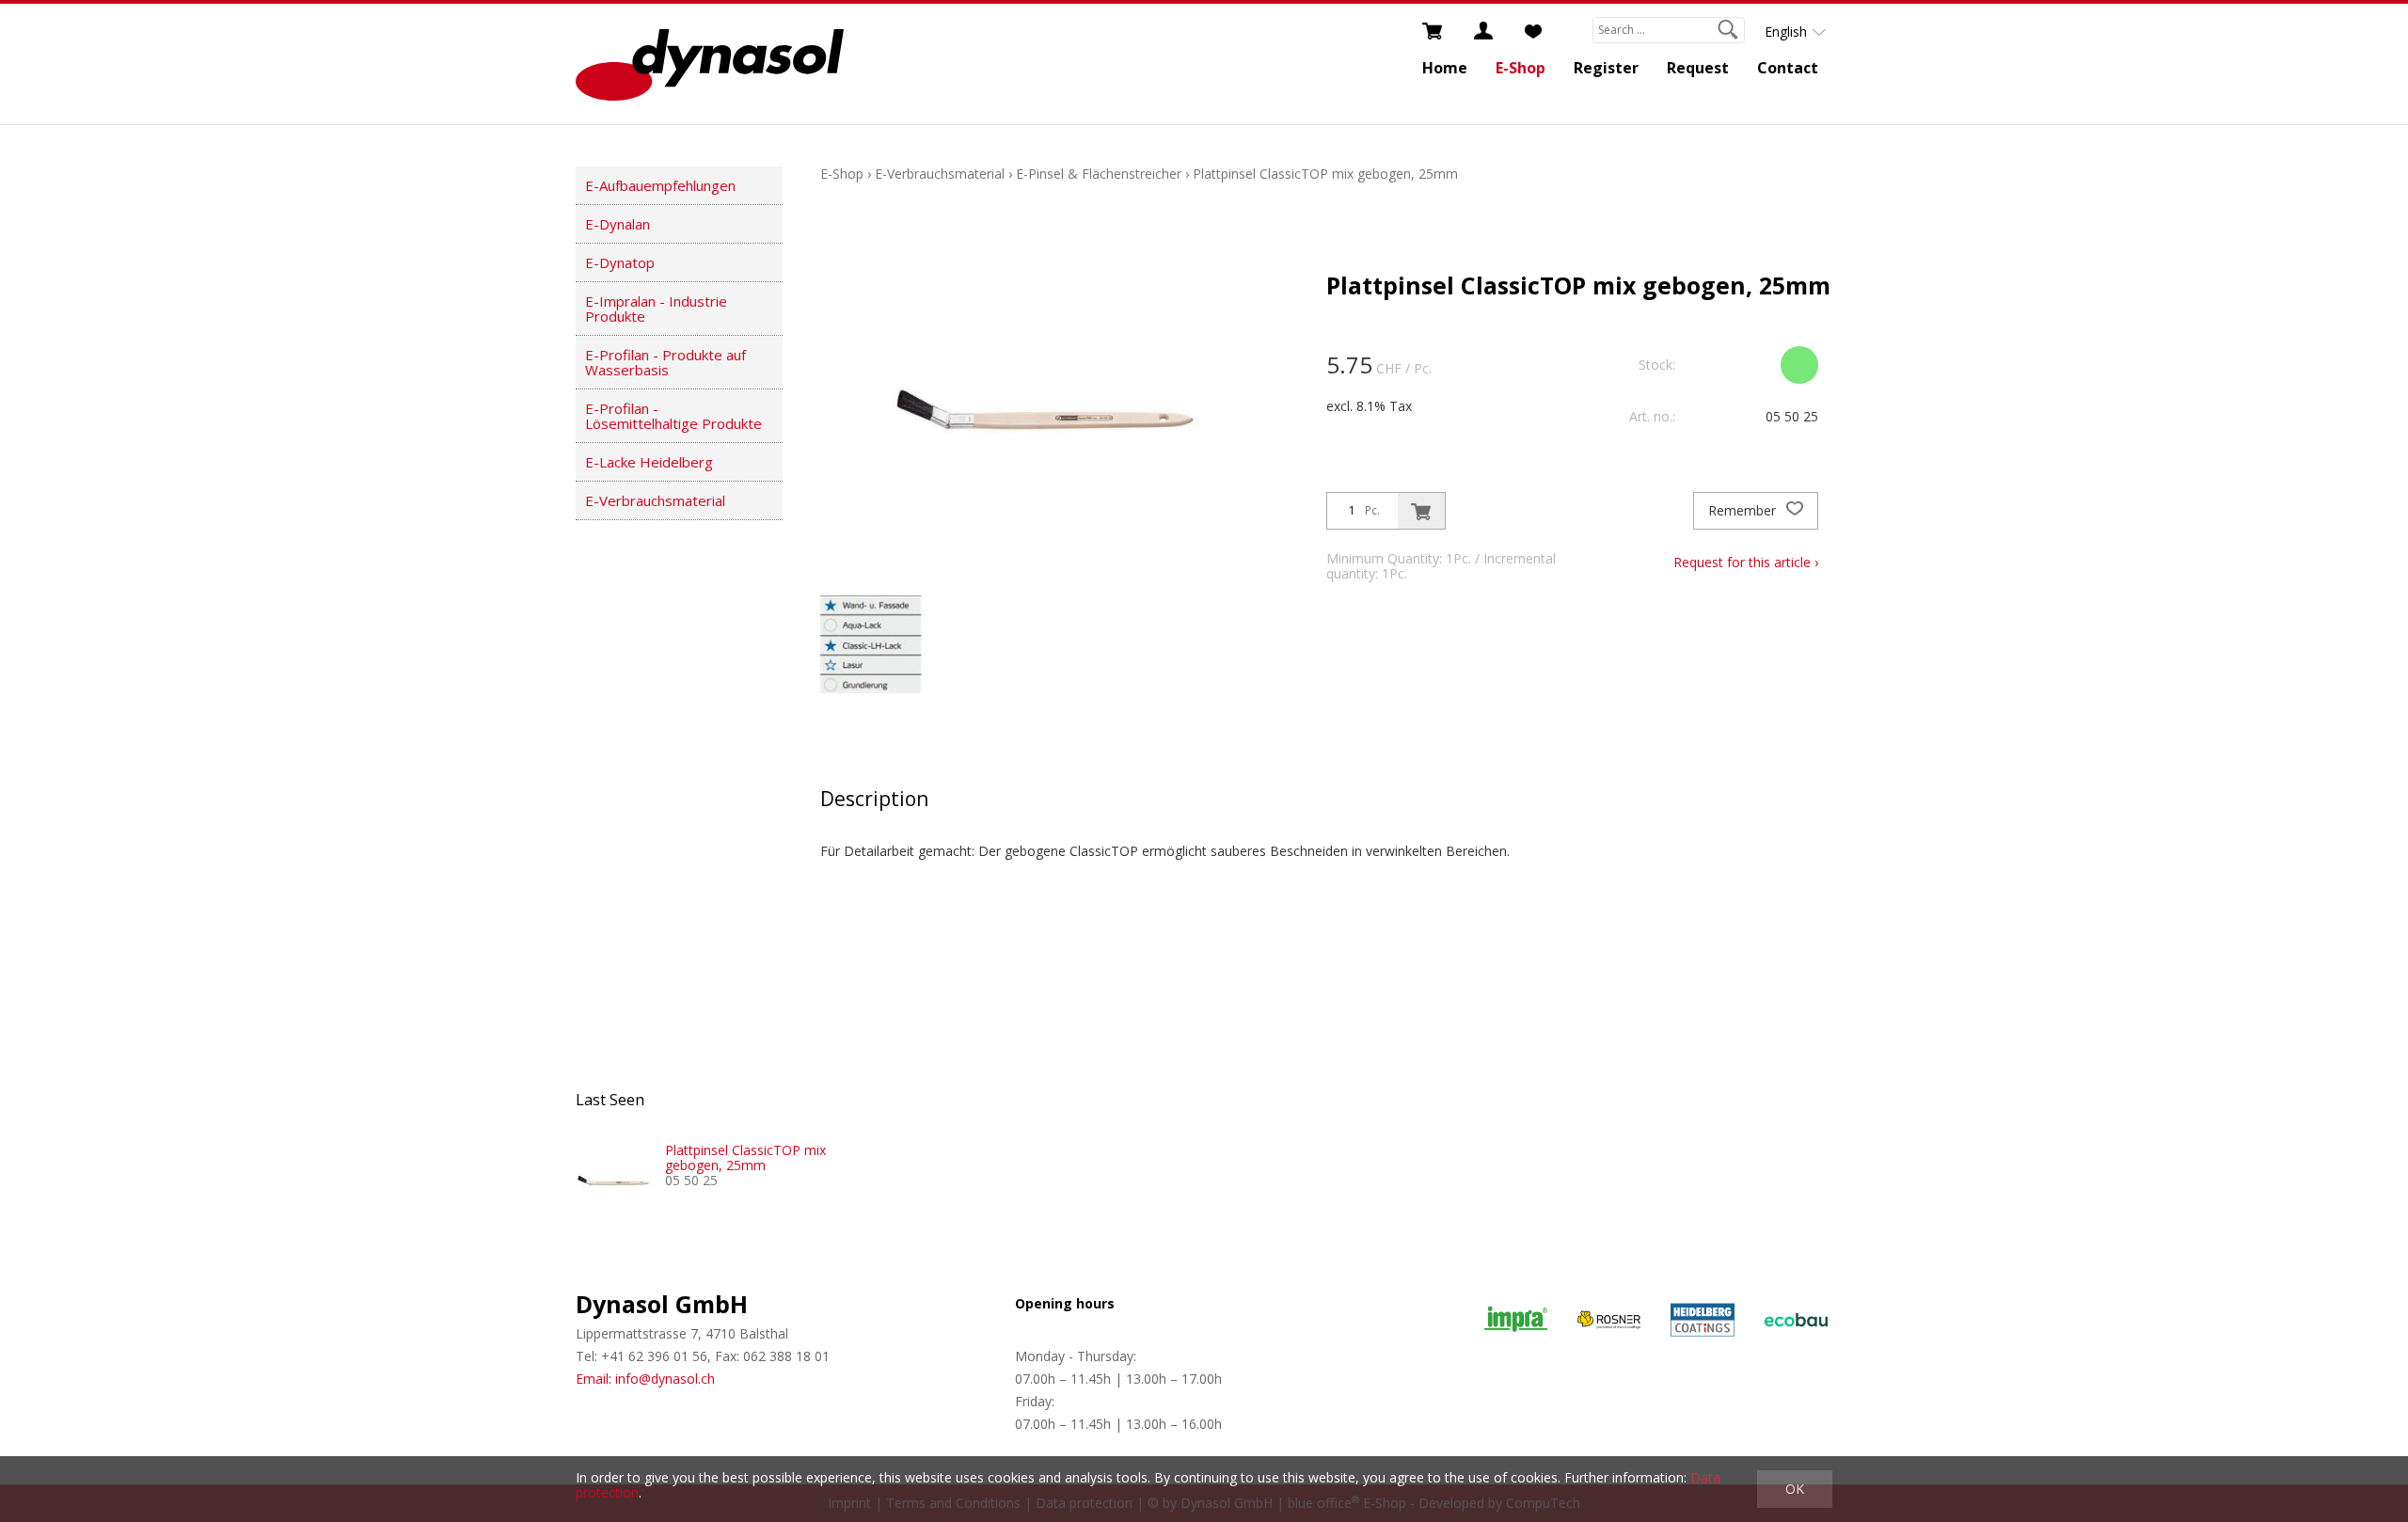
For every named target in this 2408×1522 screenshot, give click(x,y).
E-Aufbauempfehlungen (660, 185)
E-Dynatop (620, 262)
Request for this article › (1746, 562)
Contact (1788, 68)
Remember (1744, 510)
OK (1795, 1489)
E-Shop (1521, 68)
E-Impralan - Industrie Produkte (656, 309)
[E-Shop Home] (710, 64)
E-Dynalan (618, 224)
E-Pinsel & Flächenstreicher (1099, 174)
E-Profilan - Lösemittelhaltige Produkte (673, 416)
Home (1445, 68)
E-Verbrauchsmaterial (655, 500)
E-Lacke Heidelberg (649, 462)
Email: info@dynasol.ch (645, 1379)
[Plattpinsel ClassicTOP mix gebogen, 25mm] (613, 1181)
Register (1606, 68)
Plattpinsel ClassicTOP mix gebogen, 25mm (1325, 174)
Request (1698, 68)
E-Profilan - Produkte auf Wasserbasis (665, 362)
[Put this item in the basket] (1421, 511)
